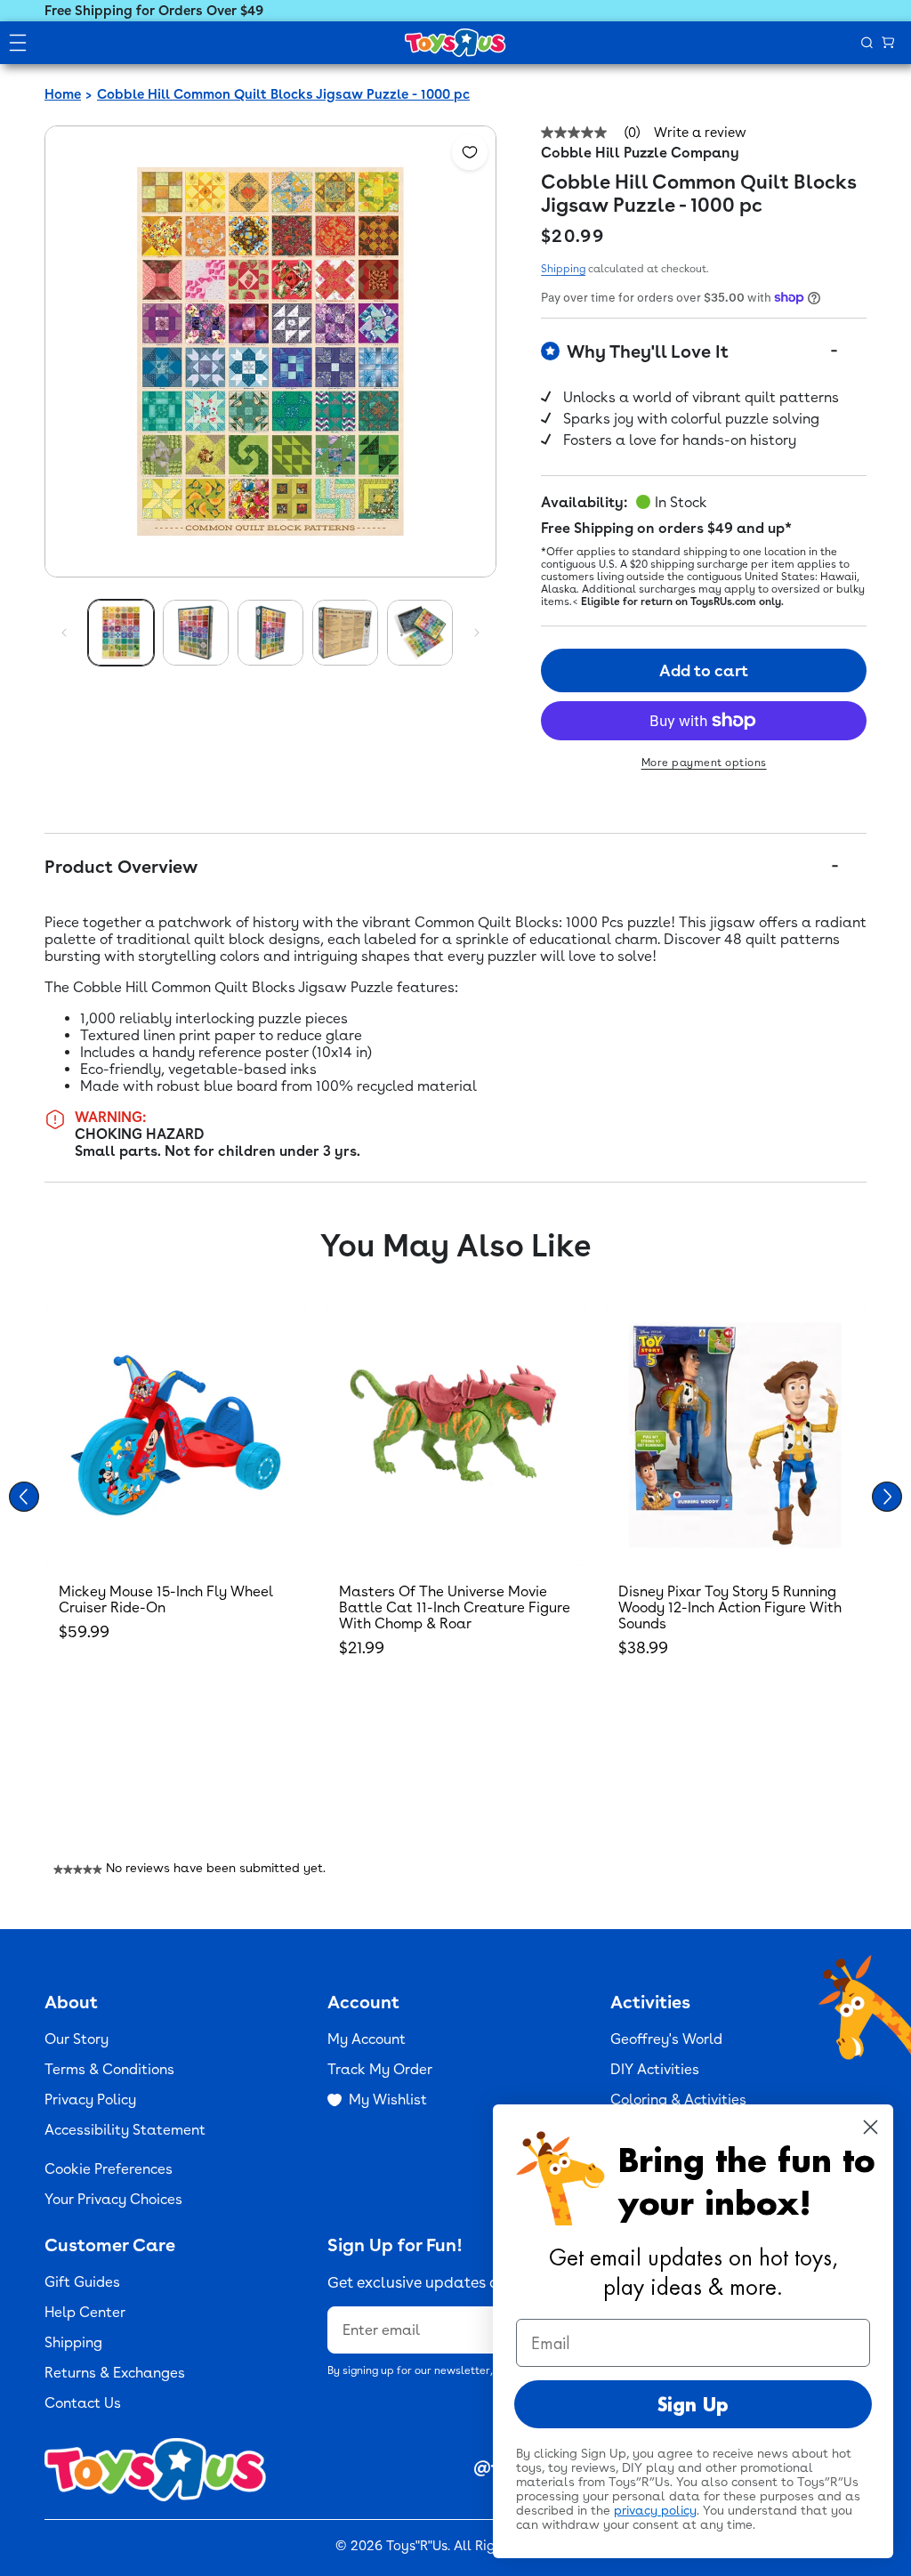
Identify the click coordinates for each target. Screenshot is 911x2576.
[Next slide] (887, 1497)
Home (63, 94)
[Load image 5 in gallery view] (420, 633)
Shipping (563, 269)
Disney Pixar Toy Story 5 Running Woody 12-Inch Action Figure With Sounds (730, 1607)
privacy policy (655, 2510)
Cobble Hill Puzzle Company (640, 153)
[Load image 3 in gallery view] (270, 633)
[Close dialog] (871, 2127)
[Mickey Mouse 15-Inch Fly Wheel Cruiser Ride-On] (176, 1436)
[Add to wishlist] (470, 152)
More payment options (704, 763)
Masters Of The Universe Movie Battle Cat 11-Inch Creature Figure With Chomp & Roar (455, 1607)
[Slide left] (64, 633)
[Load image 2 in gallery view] (196, 633)
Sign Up (693, 2404)
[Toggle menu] (18, 43)
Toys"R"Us (417, 2546)
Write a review (700, 133)
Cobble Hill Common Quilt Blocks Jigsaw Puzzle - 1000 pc (283, 94)
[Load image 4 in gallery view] (345, 633)
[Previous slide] (24, 1497)
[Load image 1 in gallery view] (121, 633)
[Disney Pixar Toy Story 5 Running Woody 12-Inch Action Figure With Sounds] (735, 1436)
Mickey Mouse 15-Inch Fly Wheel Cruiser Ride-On (166, 1599)
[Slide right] (477, 633)
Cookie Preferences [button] (109, 2169)
